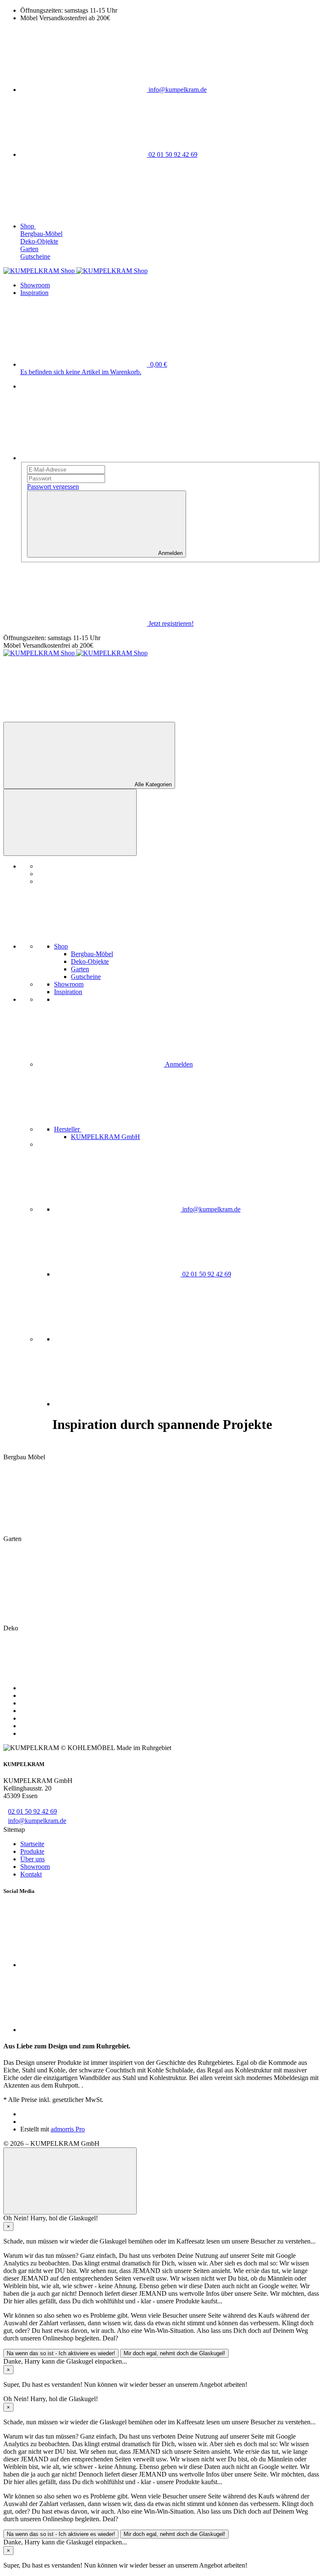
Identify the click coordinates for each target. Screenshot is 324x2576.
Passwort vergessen (53, 487)
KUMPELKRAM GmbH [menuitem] (105, 1137)
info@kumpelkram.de (37, 1821)
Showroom (35, 1867)
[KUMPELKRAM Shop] (76, 271)
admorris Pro (68, 2129)
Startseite (32, 1844)
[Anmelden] (84, 458)
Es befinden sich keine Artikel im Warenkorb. (81, 372)
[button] (131, 1129)
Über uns (32, 1859)
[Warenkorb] (67, 718)
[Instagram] (117, 1404)
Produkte (32, 1851)
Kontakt (31, 1874)
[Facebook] (117, 1339)
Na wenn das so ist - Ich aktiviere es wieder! (61, 2353)
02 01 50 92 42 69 (32, 1811)
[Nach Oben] (70, 2181)
